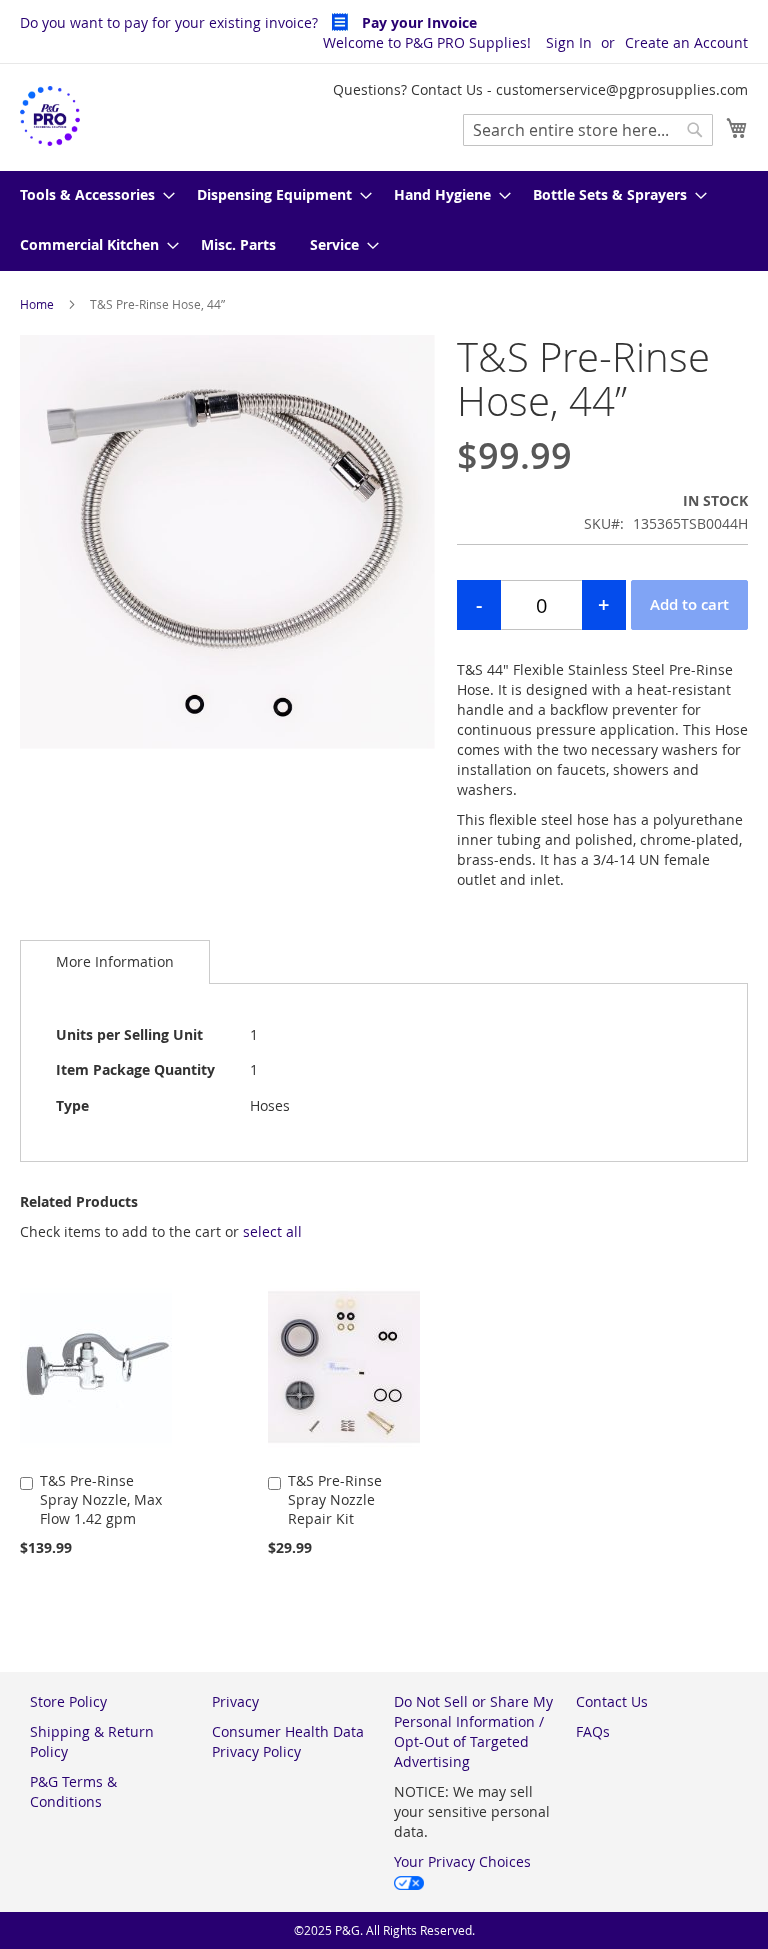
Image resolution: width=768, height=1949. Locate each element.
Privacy (235, 1701)
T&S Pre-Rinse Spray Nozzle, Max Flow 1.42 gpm (101, 1499)
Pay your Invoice (417, 22)
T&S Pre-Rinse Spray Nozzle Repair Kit (335, 1499)
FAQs (593, 1731)
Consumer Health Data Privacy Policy (288, 1741)
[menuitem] (91, 196)
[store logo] (50, 116)
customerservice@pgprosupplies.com (622, 89)
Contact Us (612, 1701)
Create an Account (686, 42)
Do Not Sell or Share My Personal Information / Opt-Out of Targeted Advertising (473, 1731)
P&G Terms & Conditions (73, 1791)
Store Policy (68, 1701)
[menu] (384, 221)
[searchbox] (588, 130)
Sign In (569, 42)
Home (37, 304)
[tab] (115, 961)
